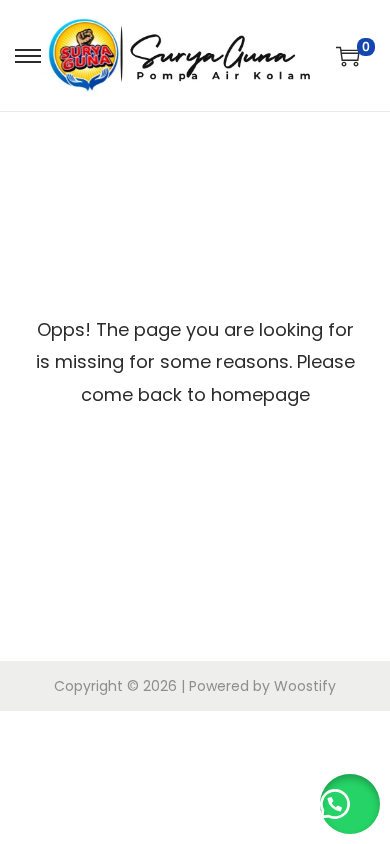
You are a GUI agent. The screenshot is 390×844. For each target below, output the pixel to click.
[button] (350, 804)
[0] (348, 56)
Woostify (305, 686)
